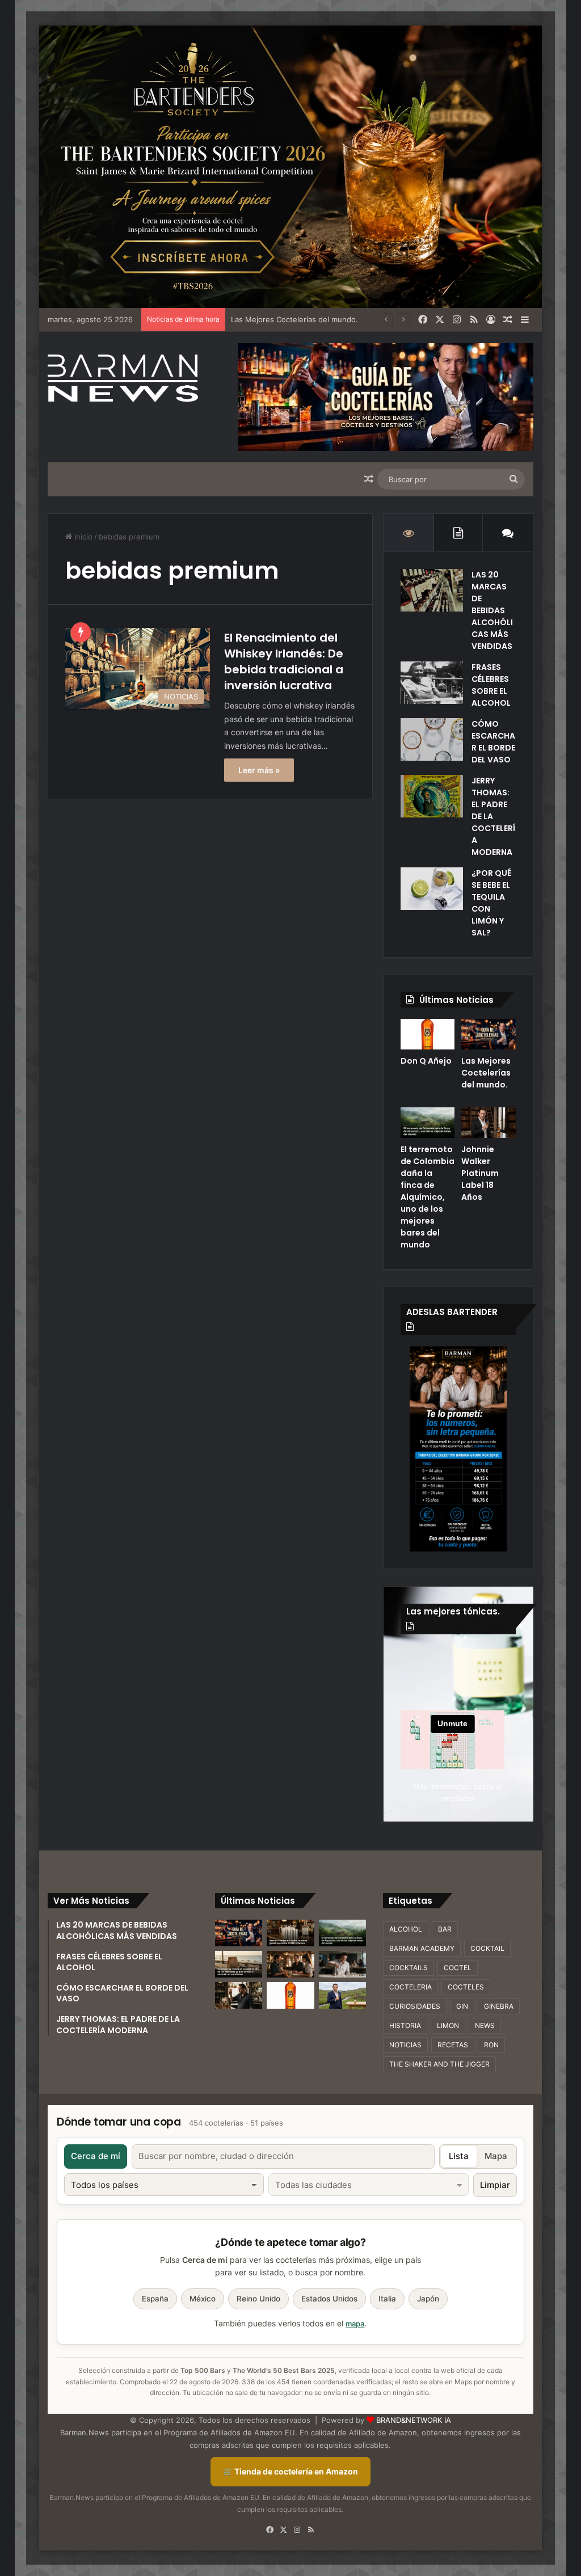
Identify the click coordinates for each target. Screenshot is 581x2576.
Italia (387, 2299)
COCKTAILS (409, 1968)
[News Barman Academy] (123, 378)
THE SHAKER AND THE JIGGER (439, 2064)
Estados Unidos (329, 2299)
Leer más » (259, 770)
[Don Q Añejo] (428, 1034)
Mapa (496, 2156)
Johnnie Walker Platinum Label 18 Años (480, 1173)
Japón (428, 2299)
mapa (355, 2324)
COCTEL (458, 1968)
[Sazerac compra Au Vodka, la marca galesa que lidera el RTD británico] (290, 1933)
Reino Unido (258, 2299)
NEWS (485, 2025)
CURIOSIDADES (415, 2006)
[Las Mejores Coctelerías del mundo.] (489, 1034)
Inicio (82, 537)
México (203, 2299)
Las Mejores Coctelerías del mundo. (486, 1073)
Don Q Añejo (426, 1061)
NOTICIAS (405, 2045)
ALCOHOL (406, 1929)
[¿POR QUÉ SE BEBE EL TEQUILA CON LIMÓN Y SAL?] (432, 889)
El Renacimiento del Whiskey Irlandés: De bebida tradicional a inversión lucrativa (284, 661)
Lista (459, 2156)
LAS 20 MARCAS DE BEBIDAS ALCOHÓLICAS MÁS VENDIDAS (492, 610)
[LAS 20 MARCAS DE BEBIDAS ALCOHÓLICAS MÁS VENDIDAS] (432, 590)
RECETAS (453, 2045)
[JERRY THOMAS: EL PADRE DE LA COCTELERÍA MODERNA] (432, 796)
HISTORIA (405, 2025)
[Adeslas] (458, 1449)
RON (491, 2045)
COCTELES (466, 1987)
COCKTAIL (487, 1948)
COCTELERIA (411, 1987)
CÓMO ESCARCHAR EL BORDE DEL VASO (493, 742)
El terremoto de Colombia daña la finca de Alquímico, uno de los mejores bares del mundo (428, 1197)
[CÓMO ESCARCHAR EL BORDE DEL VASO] (432, 739)
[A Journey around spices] (290, 166)
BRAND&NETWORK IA (414, 2420)
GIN (462, 2006)
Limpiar (495, 2185)
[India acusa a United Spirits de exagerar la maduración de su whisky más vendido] (239, 1995)
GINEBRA (499, 2006)
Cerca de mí (96, 2156)
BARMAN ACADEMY (422, 1948)
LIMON (448, 2025)
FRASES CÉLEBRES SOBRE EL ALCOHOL (491, 685)
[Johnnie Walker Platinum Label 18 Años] (489, 1123)
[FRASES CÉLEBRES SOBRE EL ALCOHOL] (432, 683)
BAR (445, 1929)
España (155, 2299)
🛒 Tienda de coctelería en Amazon (290, 2471)
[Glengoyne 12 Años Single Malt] (342, 1995)
